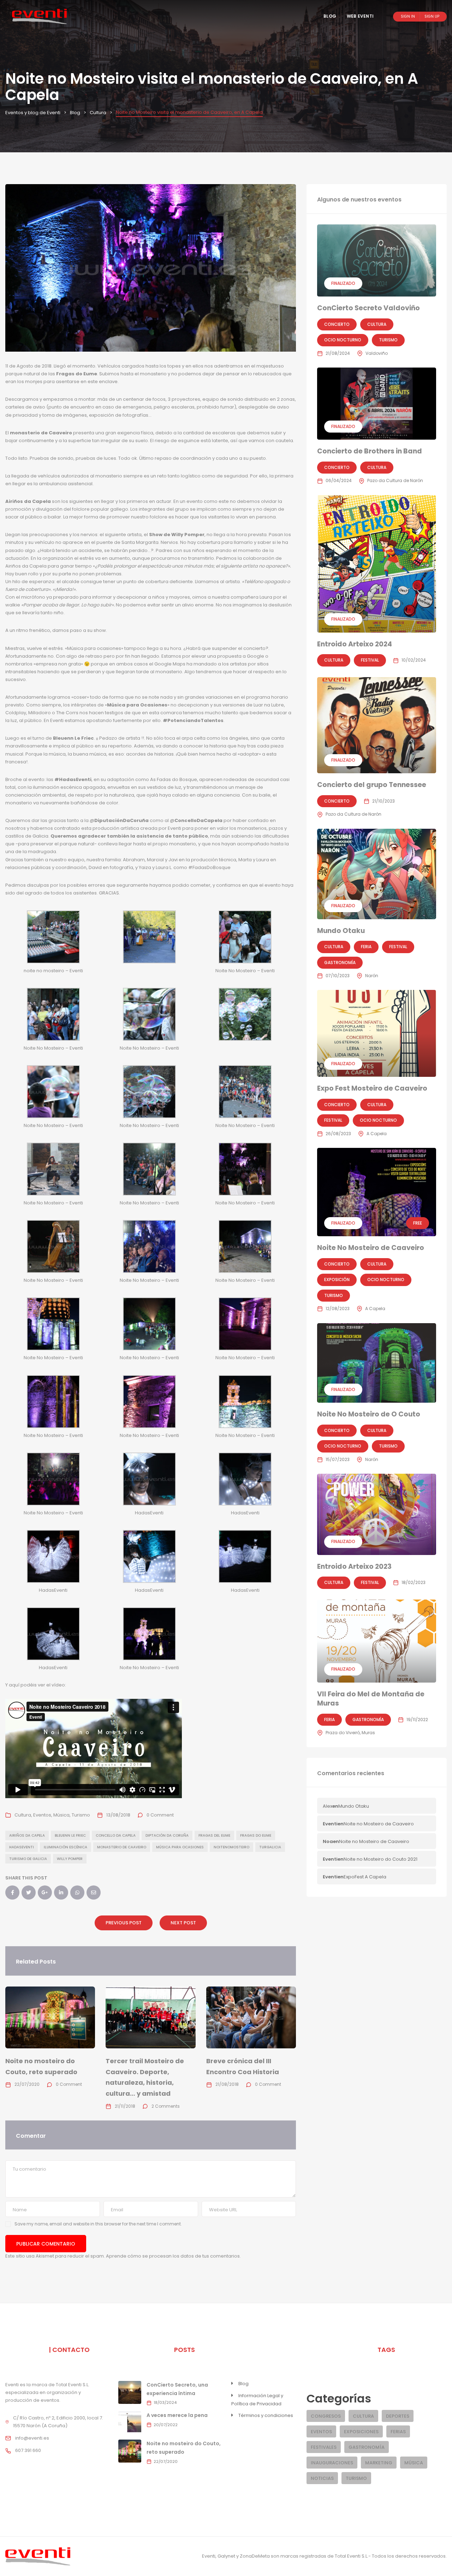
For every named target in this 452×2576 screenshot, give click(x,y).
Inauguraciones (332, 2463)
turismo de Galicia (28, 1859)
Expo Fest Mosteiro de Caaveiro (372, 1088)
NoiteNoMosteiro (231, 1847)
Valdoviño (377, 353)
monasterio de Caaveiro (122, 1847)
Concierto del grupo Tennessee (372, 785)
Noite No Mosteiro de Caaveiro (371, 1248)
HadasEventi (22, 1847)
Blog (330, 16)
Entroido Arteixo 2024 (355, 644)
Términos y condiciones (266, 2415)
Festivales (324, 2447)
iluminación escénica (66, 1847)
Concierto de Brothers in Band (370, 451)
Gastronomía (340, 963)
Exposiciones (361, 2432)
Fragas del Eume (214, 1835)
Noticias (322, 2478)
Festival (370, 660)
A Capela (377, 1134)
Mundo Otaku (341, 931)
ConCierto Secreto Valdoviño (368, 308)
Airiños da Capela (27, 1835)
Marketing (379, 2463)
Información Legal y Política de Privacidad (257, 2400)
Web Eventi (360, 16)
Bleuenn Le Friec (70, 1835)
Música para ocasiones (180, 1847)
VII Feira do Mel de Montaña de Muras (371, 1699)
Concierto (337, 324)
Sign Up (432, 16)
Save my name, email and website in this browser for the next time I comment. (98, 2224)
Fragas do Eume (256, 1835)
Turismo (81, 1815)
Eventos (42, 1815)
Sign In (408, 16)
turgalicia (270, 1847)
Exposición (337, 1280)
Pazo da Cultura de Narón (395, 480)
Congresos (326, 2416)
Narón (372, 976)
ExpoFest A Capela (365, 1877)
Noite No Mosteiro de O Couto (369, 1414)
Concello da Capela (116, 1835)
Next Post (183, 1923)
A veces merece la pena (177, 2415)
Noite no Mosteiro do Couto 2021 (380, 1859)
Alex (328, 1806)
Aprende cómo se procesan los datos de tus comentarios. (173, 2256)
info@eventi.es (32, 2438)
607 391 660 (28, 2450)
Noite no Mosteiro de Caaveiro (379, 1824)
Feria (366, 947)
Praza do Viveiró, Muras (350, 1733)
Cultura (23, 1815)
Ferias (398, 2432)
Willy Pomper (70, 1859)
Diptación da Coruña (167, 1835)
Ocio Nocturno (343, 340)
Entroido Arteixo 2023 (354, 1566)
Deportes (398, 2416)
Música (61, 1815)
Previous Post (124, 1923)
